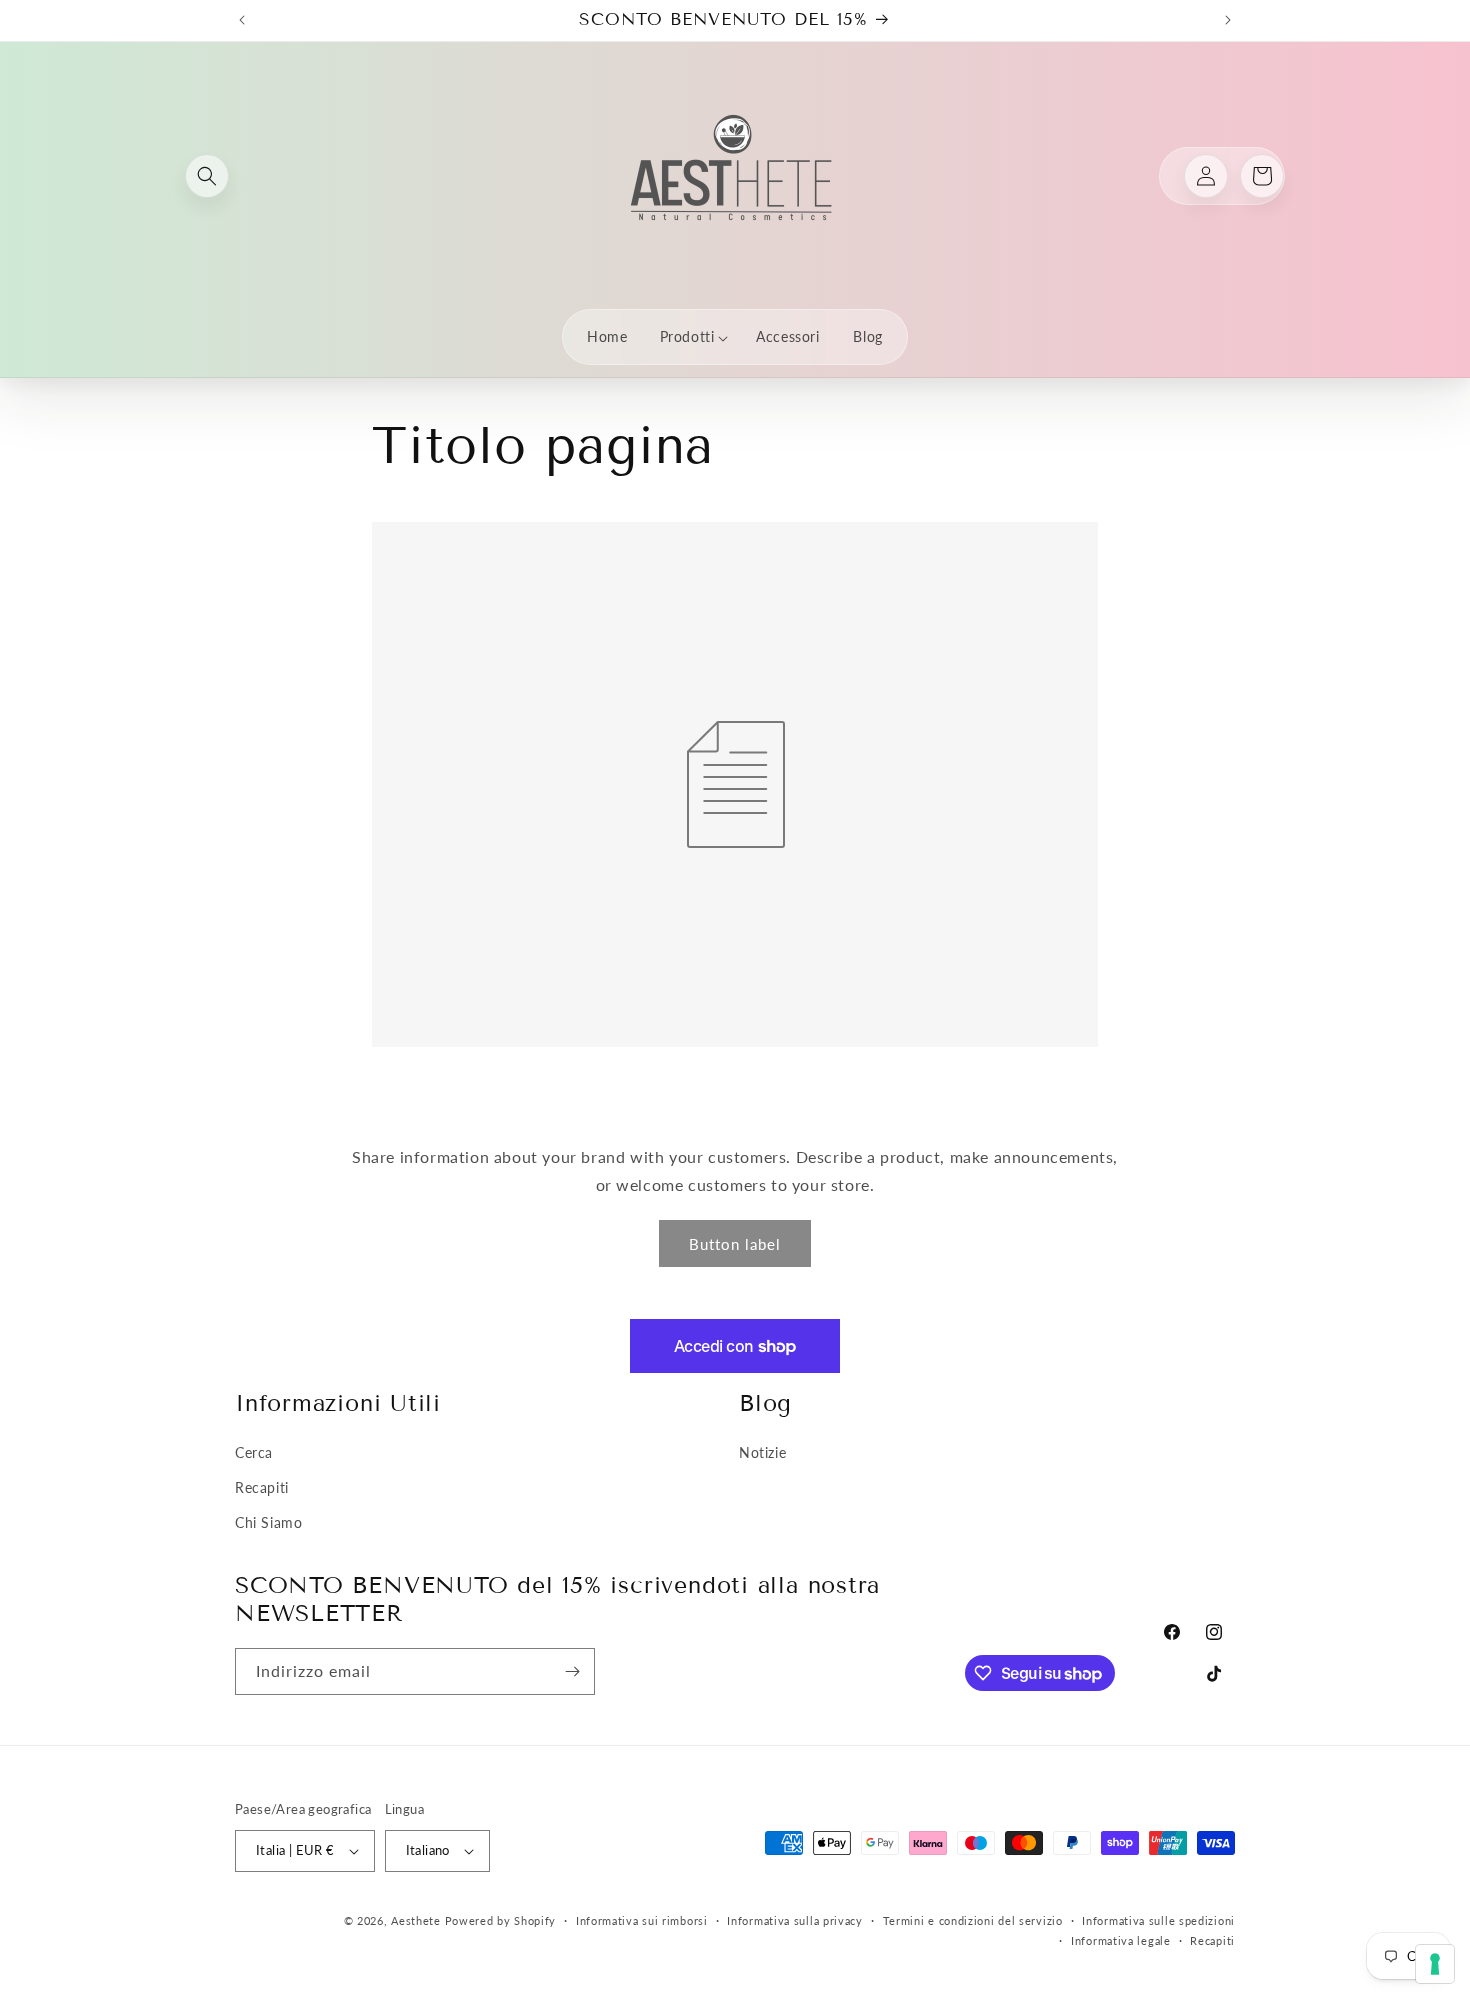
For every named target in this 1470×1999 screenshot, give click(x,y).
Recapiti (262, 1487)
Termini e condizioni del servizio (973, 1920)
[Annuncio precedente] (242, 20)
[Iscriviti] (572, 1671)
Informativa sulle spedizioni (1158, 1920)
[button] (207, 176)
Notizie (762, 1452)
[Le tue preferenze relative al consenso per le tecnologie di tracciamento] (1435, 1964)
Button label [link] (735, 1244)
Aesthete (416, 1920)
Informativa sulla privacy (795, 1920)
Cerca (254, 1452)
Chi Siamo (268, 1522)
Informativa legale (1121, 1940)
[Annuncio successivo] (1228, 20)
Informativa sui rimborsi (642, 1920)
